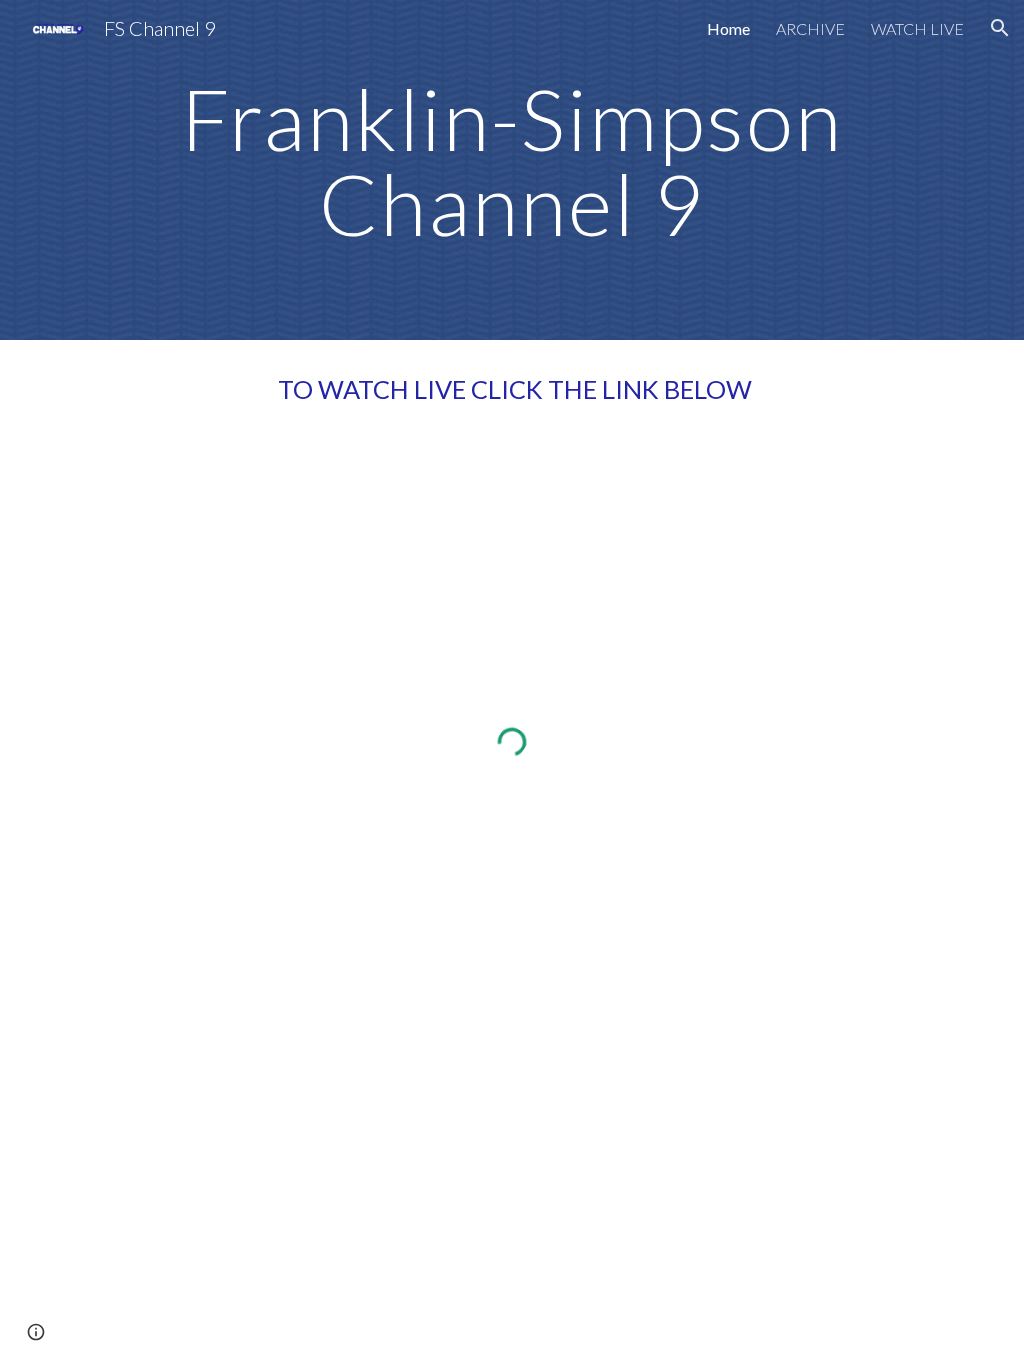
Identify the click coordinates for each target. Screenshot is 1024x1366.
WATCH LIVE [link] (917, 28)
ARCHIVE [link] (810, 28)
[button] (1000, 28)
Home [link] (728, 28)
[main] (512, 170)
